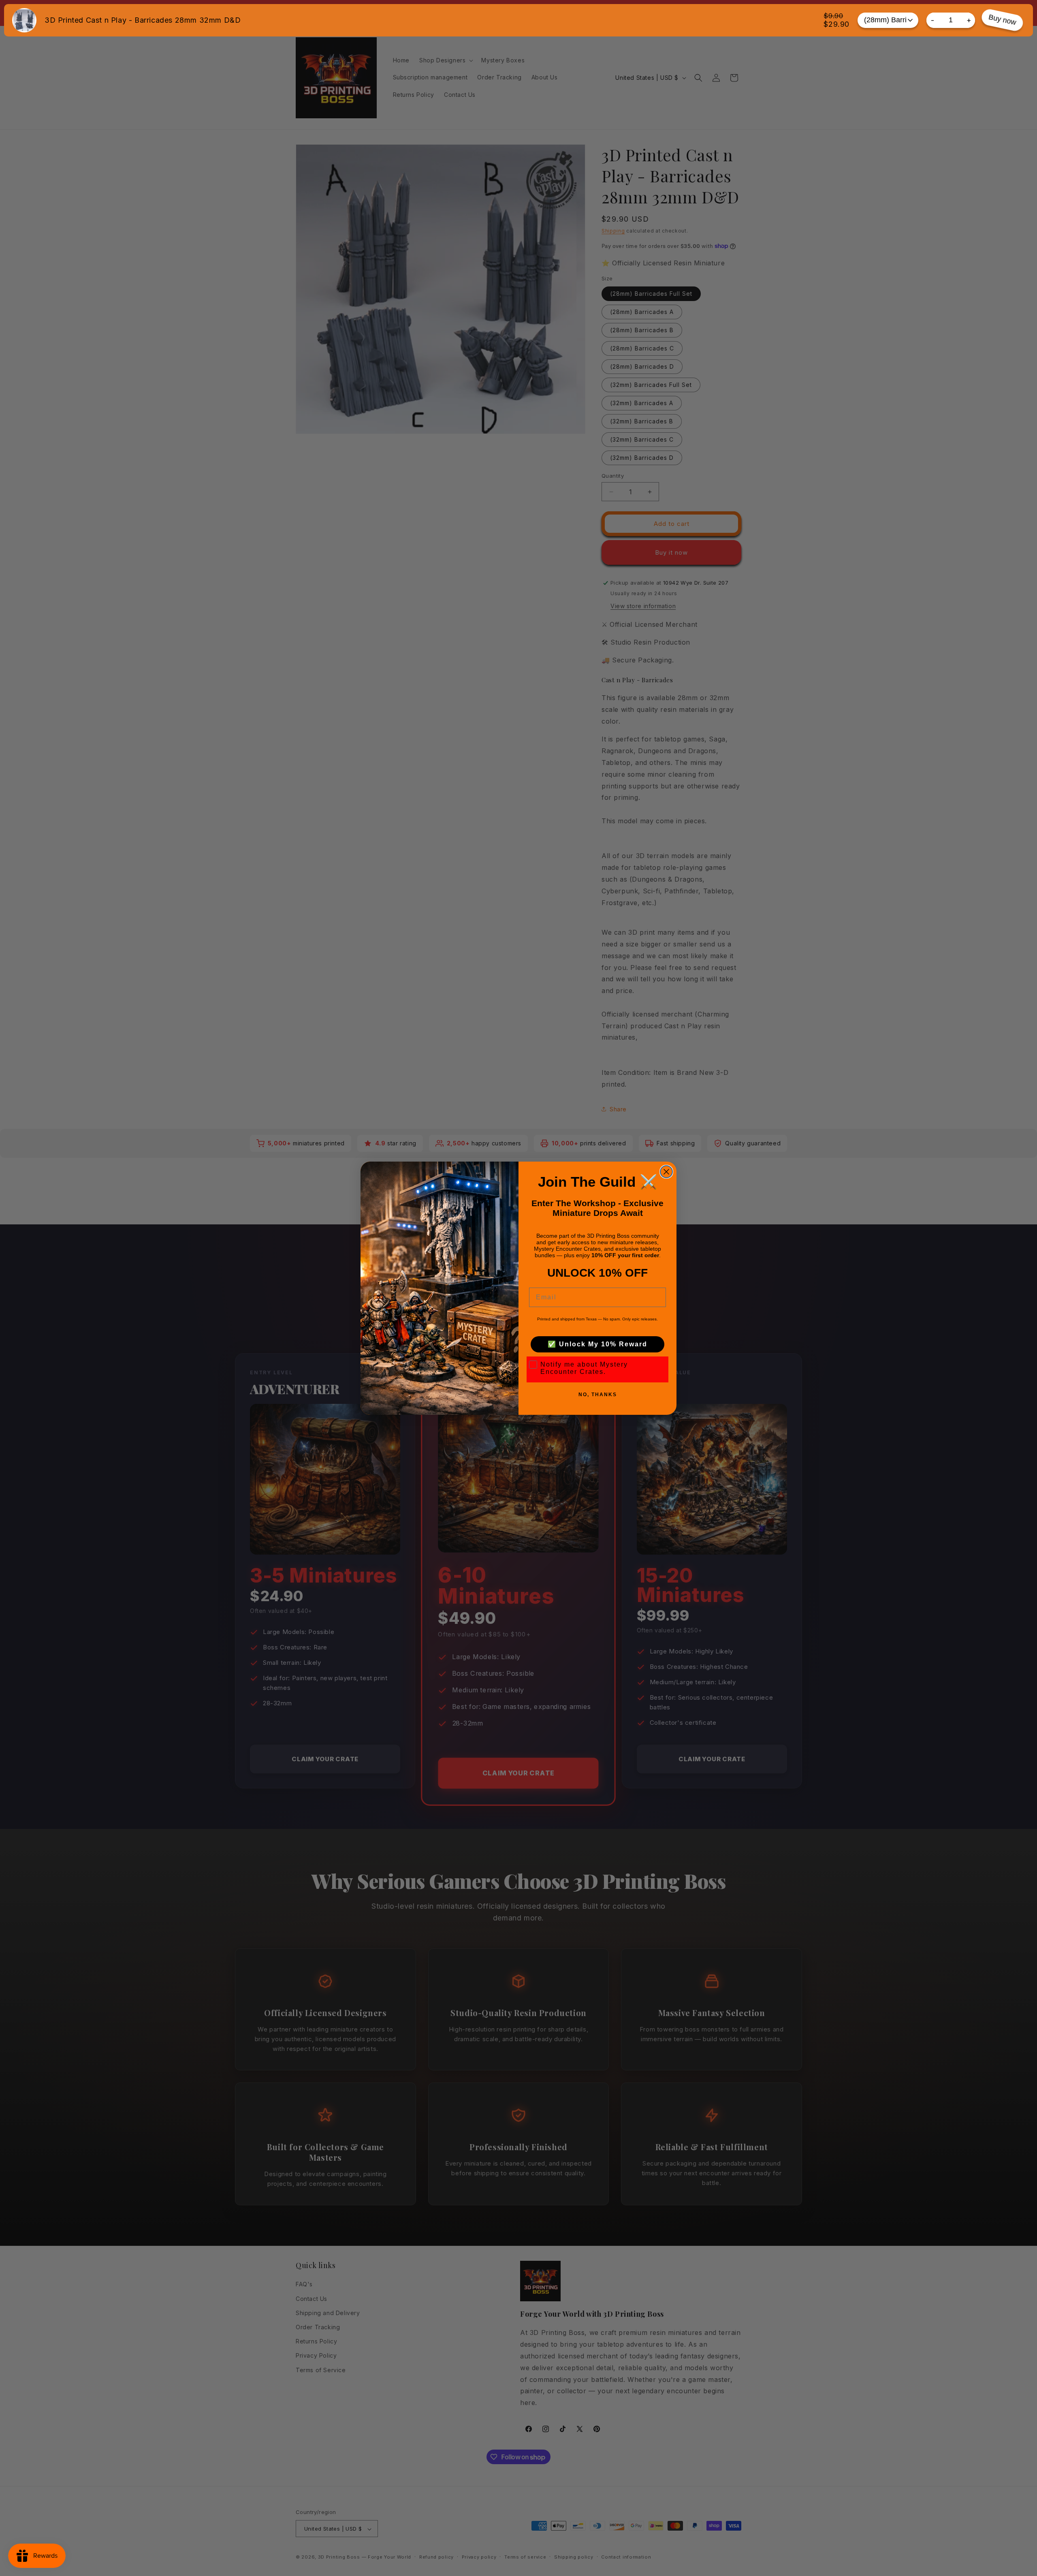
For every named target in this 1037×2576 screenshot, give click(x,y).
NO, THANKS (598, 1395)
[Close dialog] (666, 1172)
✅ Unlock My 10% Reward (597, 1344)
